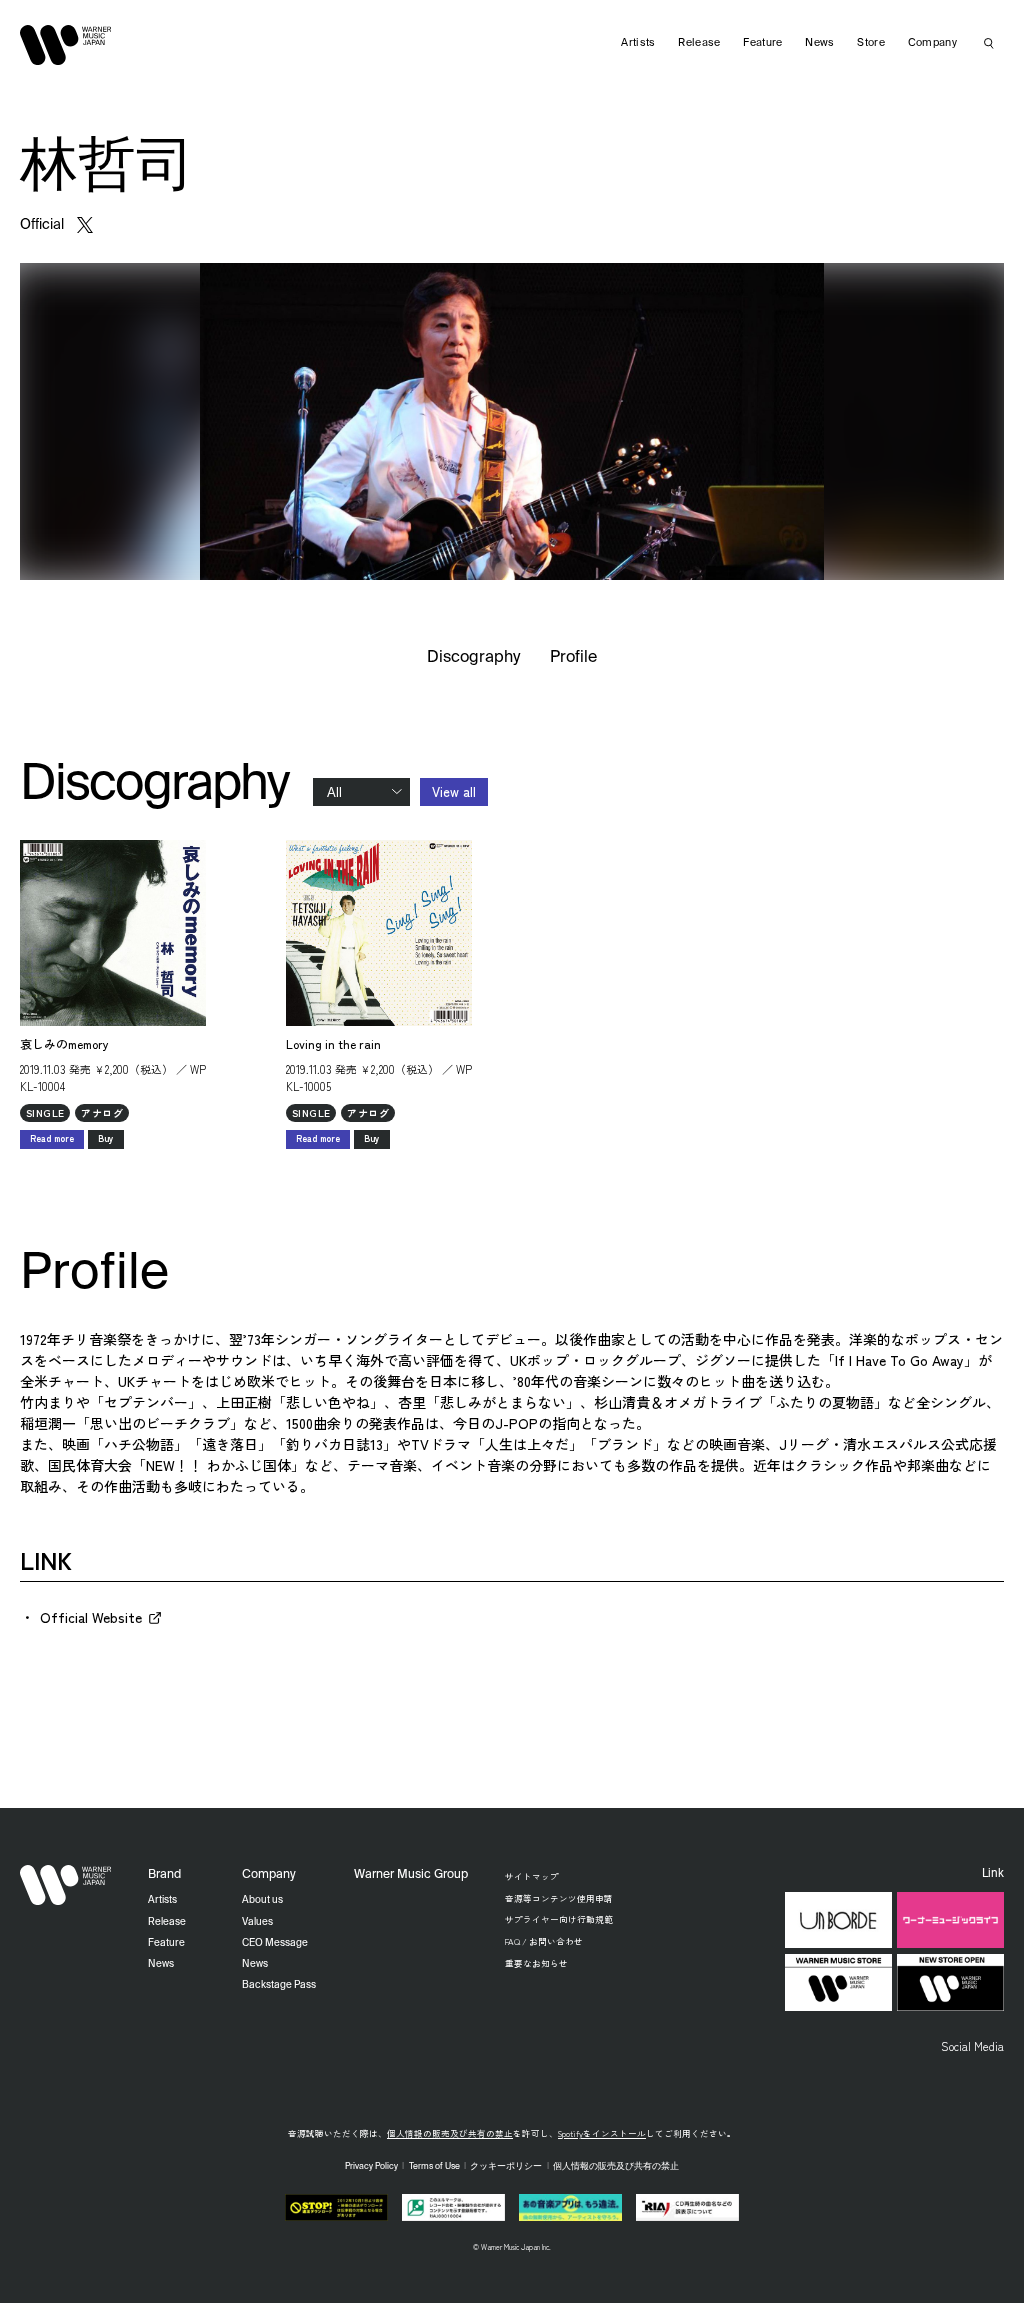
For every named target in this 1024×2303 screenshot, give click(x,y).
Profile (573, 658)
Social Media (972, 2046)
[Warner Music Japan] (66, 1885)
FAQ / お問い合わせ (544, 1941)
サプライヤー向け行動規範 (559, 1919)
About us (262, 1900)
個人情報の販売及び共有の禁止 (450, 2133)
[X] (85, 225)
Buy (106, 1138)
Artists (638, 43)
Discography (474, 658)
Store (871, 43)
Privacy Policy (371, 2166)
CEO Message (275, 1943)
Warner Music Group (411, 1875)
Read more (52, 1138)
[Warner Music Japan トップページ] (66, 45)
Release (699, 43)
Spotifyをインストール (602, 2133)
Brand (164, 1875)
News (819, 43)
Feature (762, 43)
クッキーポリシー (506, 2166)
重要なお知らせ (536, 1963)
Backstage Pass (279, 1985)
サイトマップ (532, 1876)
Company (932, 43)
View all (454, 791)
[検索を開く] (989, 43)
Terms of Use (434, 2166)
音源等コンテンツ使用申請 (559, 1898)
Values (257, 1922)
